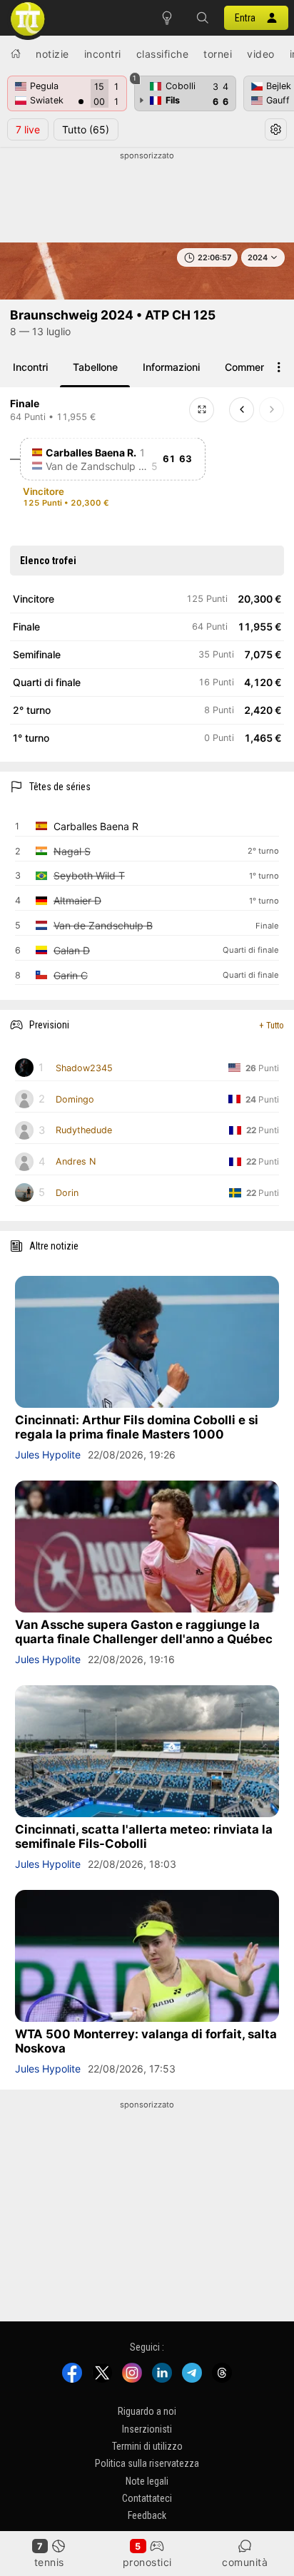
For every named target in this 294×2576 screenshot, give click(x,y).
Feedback (147, 2516)
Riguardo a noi (147, 2411)
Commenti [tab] (248, 367)
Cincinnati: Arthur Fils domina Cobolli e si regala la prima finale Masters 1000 (137, 1427)
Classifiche (163, 54)
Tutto (86, 129)
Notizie (52, 54)
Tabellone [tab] (95, 367)
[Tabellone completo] (202, 410)
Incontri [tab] (30, 367)
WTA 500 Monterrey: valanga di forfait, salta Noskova (146, 2041)
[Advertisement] (147, 198)
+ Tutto (272, 1025)
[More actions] (279, 367)
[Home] (16, 53)
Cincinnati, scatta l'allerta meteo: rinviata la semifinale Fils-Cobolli (144, 1836)
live (28, 129)
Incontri (103, 54)
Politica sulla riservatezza (147, 2463)
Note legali (147, 2481)
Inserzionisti (147, 2429)
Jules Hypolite (48, 1455)
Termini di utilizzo (147, 2446)
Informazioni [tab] (171, 367)
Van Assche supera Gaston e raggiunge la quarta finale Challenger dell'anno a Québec (144, 1632)
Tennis (49, 2562)
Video (261, 54)
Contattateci (147, 2498)
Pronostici (147, 2562)
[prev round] (242, 410)
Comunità (245, 2562)
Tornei (218, 54)
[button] (203, 18)
